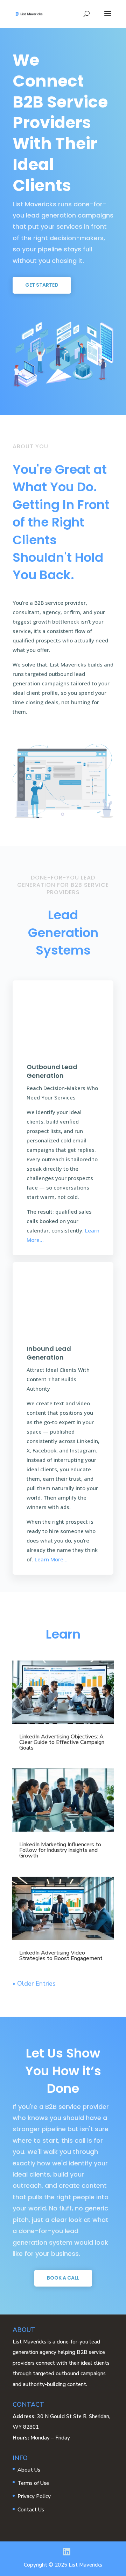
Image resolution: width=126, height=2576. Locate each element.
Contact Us (31, 2510)
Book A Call (63, 2278)
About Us (29, 2470)
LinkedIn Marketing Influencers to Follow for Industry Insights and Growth (60, 1850)
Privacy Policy (34, 2496)
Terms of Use (33, 2483)
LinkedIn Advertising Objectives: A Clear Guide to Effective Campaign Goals (62, 1742)
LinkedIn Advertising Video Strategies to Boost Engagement (61, 1956)
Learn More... (51, 1559)
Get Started (42, 285)
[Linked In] (67, 2552)
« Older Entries (34, 1983)
